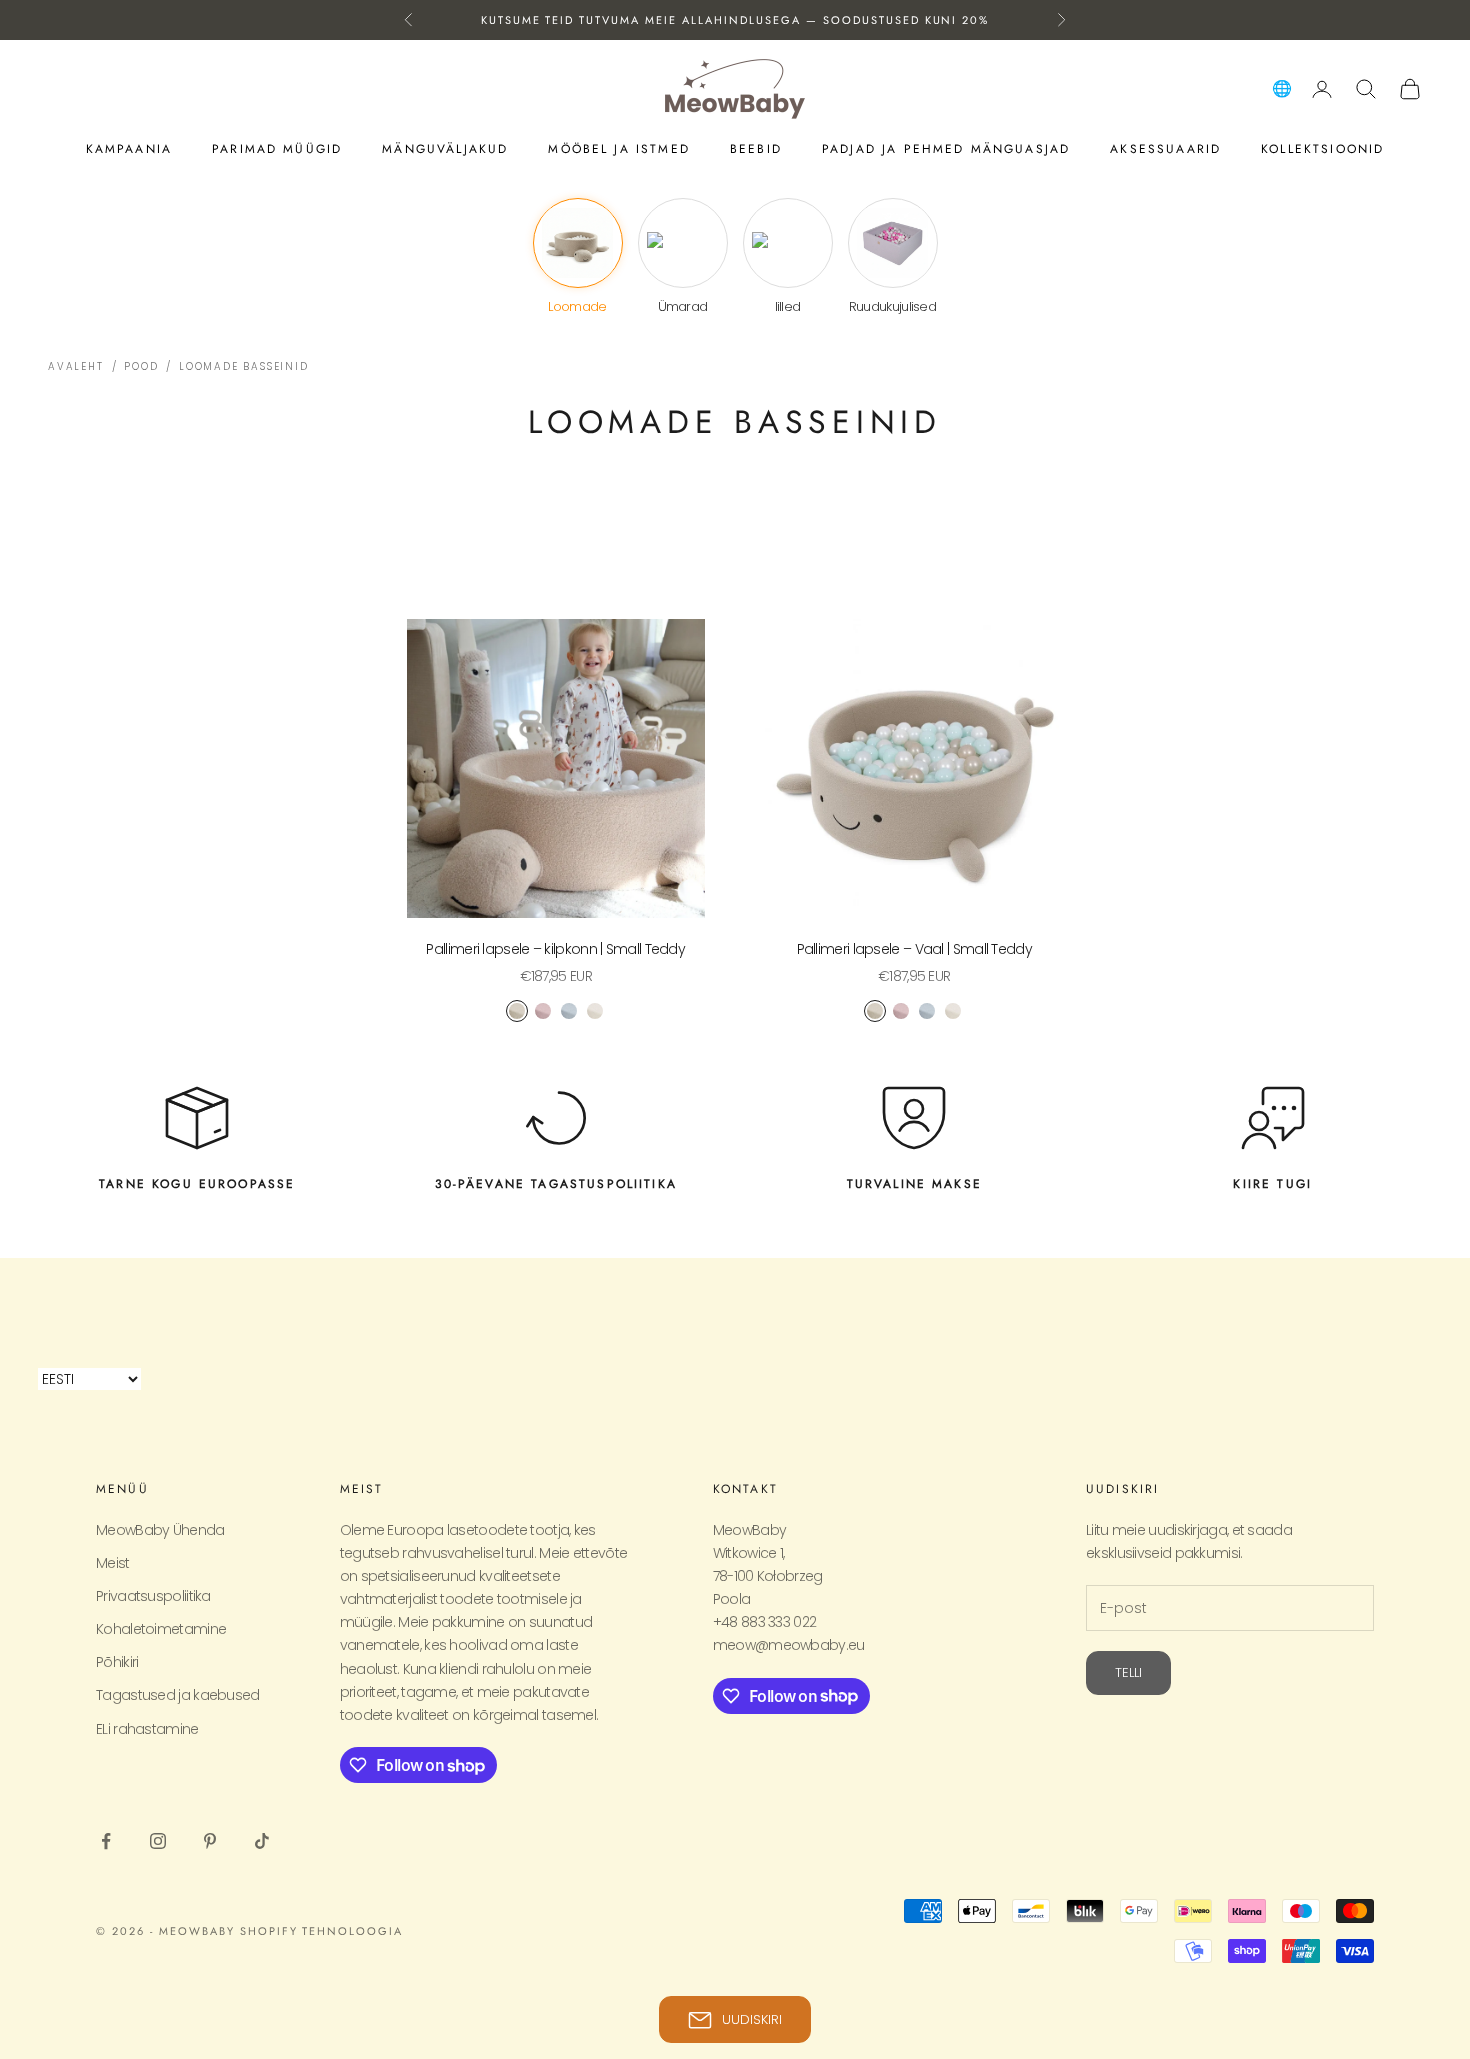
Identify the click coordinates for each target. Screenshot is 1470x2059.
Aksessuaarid (1165, 149)
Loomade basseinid (244, 366)
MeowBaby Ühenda (160, 1530)
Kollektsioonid (1322, 149)
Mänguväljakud (445, 149)
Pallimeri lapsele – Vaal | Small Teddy (914, 949)
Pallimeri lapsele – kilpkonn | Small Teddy (555, 949)
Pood (141, 366)
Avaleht (76, 366)
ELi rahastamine (147, 1729)
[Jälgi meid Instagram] (158, 1841)
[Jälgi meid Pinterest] (210, 1841)
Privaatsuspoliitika (153, 1596)
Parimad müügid (277, 149)
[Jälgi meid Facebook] (106, 1841)
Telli (1128, 1672)
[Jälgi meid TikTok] (262, 1841)
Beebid (756, 149)
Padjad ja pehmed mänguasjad (946, 149)
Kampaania (129, 149)
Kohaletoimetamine (161, 1629)
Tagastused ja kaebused (178, 1695)
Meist (113, 1563)
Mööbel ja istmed (619, 149)
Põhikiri (117, 1662)
